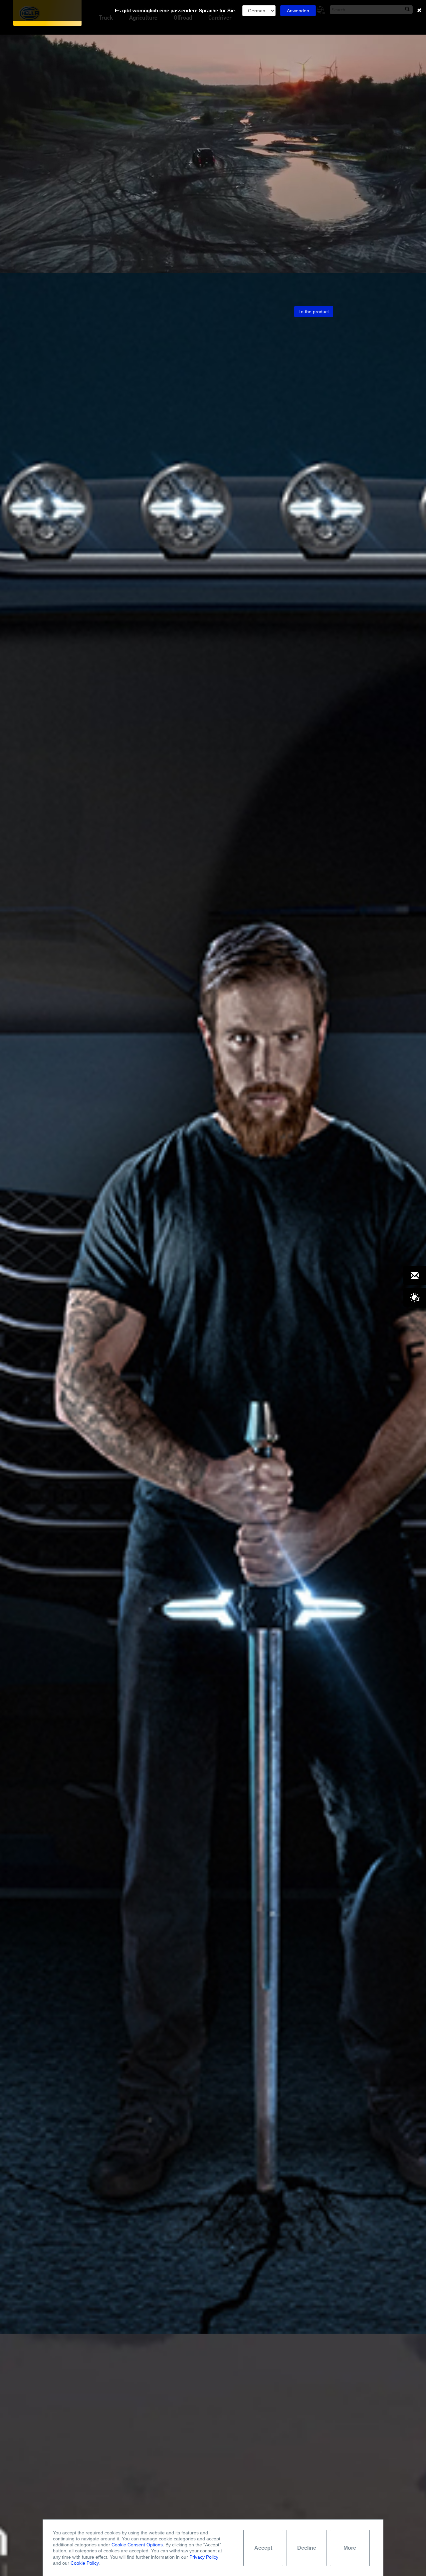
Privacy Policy (204, 2557)
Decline (307, 2548)
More (350, 2548)
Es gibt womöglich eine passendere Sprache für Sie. (175, 10)
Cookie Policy (85, 2563)
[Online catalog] (415, 1298)
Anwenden (298, 11)
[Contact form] (415, 1276)
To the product (314, 312)
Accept (263, 2548)
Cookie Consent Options (137, 2545)
